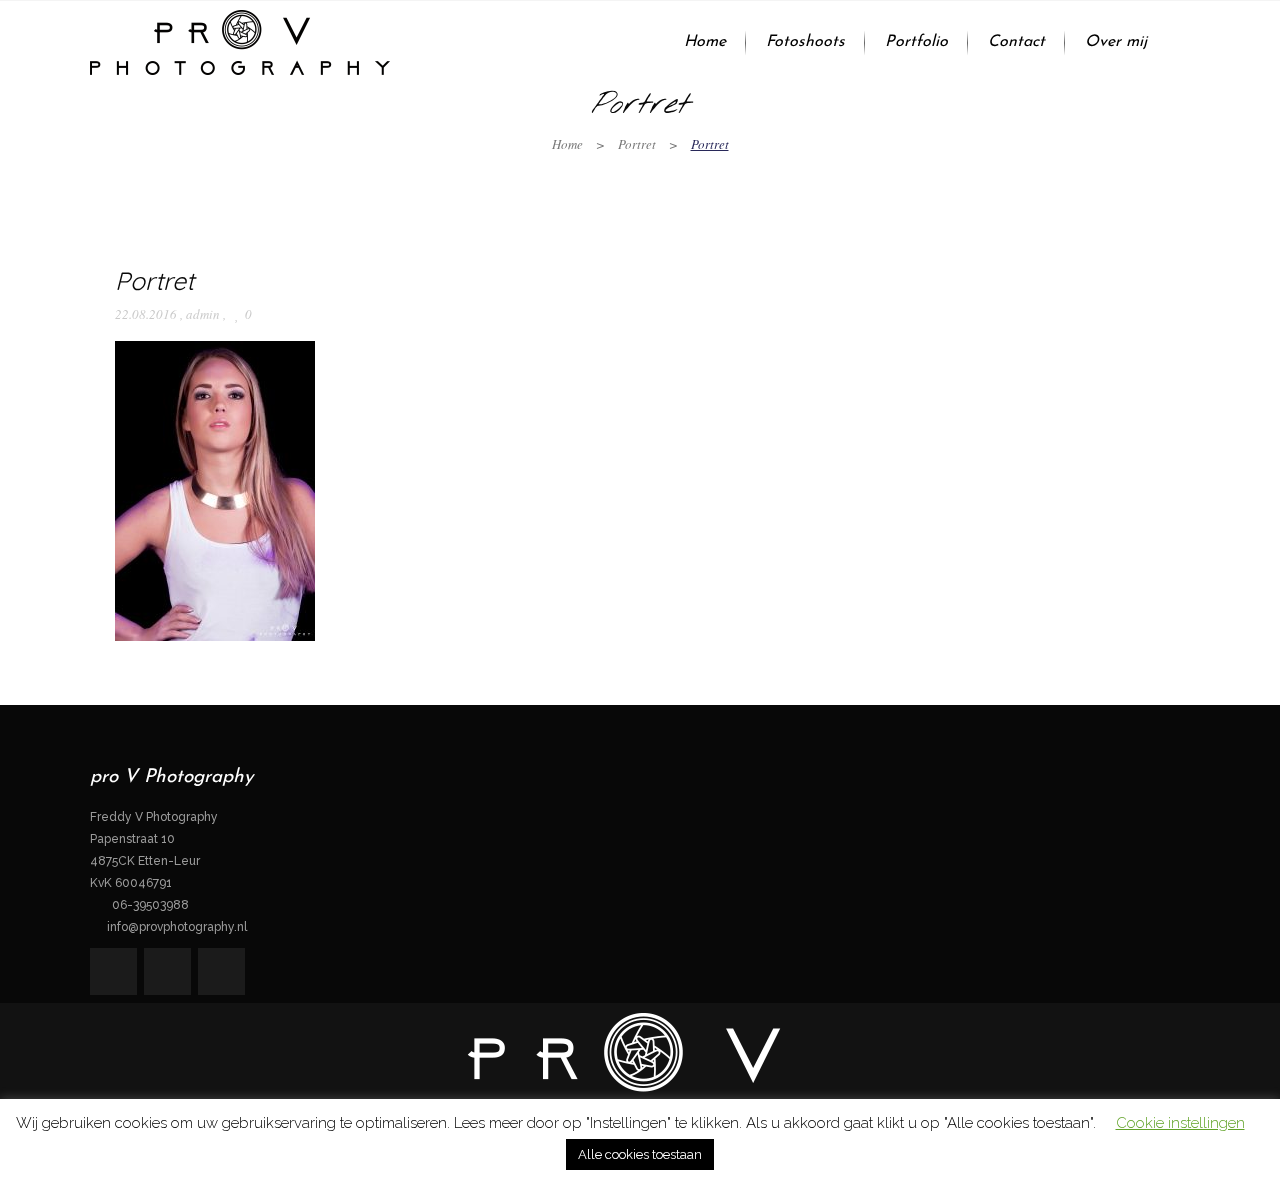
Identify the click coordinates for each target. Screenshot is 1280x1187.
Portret (637, 144)
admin (203, 314)
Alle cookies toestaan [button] (640, 1154)
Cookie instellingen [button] (1180, 1123)
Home (567, 144)
